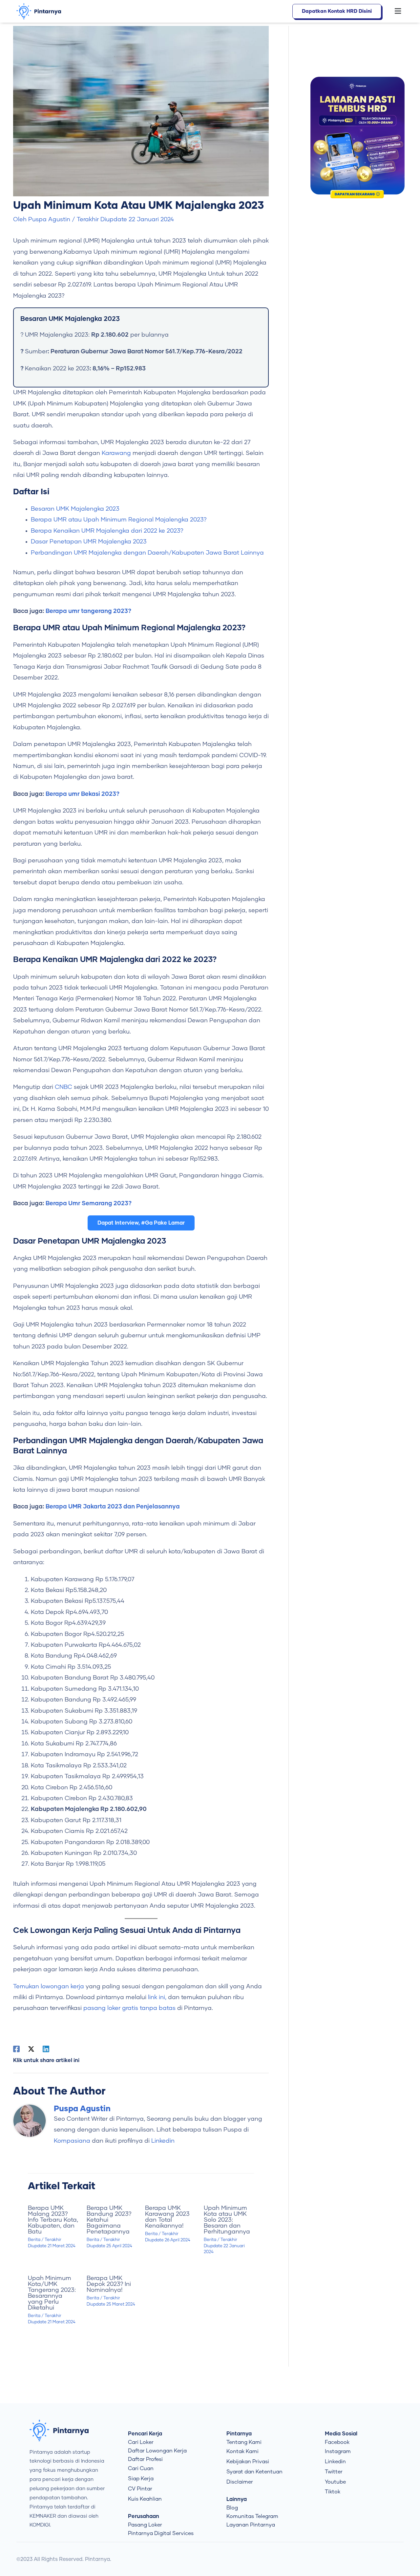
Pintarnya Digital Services (161, 2533)
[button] (394, 11)
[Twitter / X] (31, 2049)
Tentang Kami (244, 2442)
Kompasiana (72, 2141)
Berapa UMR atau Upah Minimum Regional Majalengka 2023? (119, 520)
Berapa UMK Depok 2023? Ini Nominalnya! (109, 2284)
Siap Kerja (141, 2479)
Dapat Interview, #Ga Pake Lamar (141, 1223)
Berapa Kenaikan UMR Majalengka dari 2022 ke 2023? (107, 531)
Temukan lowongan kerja (49, 1987)
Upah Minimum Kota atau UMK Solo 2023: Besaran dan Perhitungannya (227, 2220)
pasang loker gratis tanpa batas (129, 2008)
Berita (34, 2240)
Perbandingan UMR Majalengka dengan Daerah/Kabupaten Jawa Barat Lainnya (147, 553)
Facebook (337, 2442)
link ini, (157, 1997)
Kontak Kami (242, 2451)
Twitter (334, 2472)
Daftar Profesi (145, 2459)
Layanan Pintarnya (251, 2525)
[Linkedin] (46, 2049)
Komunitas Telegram (252, 2516)
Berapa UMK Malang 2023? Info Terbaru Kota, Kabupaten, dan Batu (53, 2220)
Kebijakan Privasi (248, 2462)
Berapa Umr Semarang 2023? (89, 1204)
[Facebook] (16, 2049)
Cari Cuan (141, 2468)
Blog (232, 2508)
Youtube (335, 2482)
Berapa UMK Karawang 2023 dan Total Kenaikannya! (167, 2217)
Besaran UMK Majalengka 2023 (75, 509)
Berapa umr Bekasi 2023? (83, 794)
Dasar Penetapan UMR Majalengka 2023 (89, 542)
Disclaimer (240, 2482)
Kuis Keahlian (145, 2499)
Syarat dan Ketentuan (254, 2472)
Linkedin (163, 2141)
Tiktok (333, 2492)
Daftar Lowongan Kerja (157, 2451)
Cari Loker (141, 2442)
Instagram (338, 2451)
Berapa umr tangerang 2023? (88, 611)
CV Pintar (140, 2489)
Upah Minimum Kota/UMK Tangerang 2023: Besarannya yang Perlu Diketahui (52, 2293)
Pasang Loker (145, 2525)
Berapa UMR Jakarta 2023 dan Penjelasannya (113, 1507)
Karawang (116, 453)
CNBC (63, 1087)
